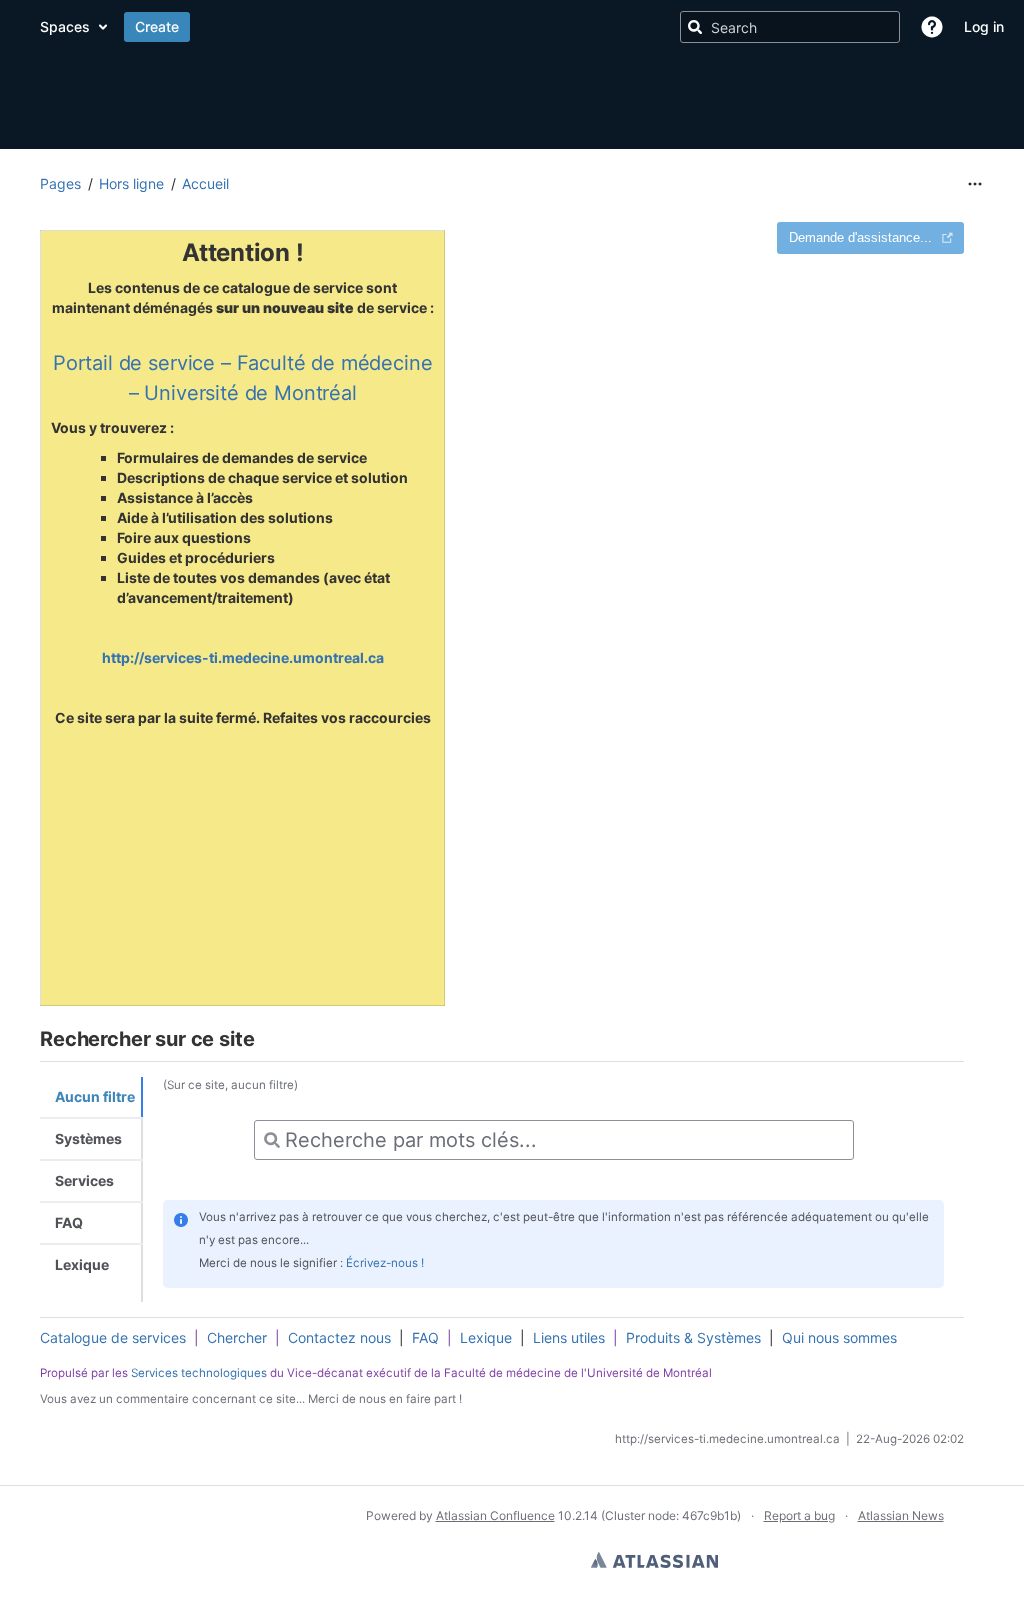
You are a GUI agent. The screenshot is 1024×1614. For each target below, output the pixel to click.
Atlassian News (901, 1515)
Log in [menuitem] (984, 26)
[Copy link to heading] (260, 1040)
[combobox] (554, 1140)
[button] (932, 27)
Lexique (486, 1337)
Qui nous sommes (839, 1337)
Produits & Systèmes (693, 1337)
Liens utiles (569, 1337)
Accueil (205, 183)
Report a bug (799, 1515)
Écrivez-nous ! (385, 1263)
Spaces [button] (495, 26)
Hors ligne (131, 183)
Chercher (237, 1337)
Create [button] (587, 26)
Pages (60, 183)
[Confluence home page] (235, 27)
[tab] (91, 1098)
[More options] (975, 184)
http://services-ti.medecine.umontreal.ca (243, 657)
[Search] (695, 27)
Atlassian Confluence (495, 1515)
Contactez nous (339, 1337)
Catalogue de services (113, 1337)
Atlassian (654, 1560)
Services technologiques (199, 1372)
